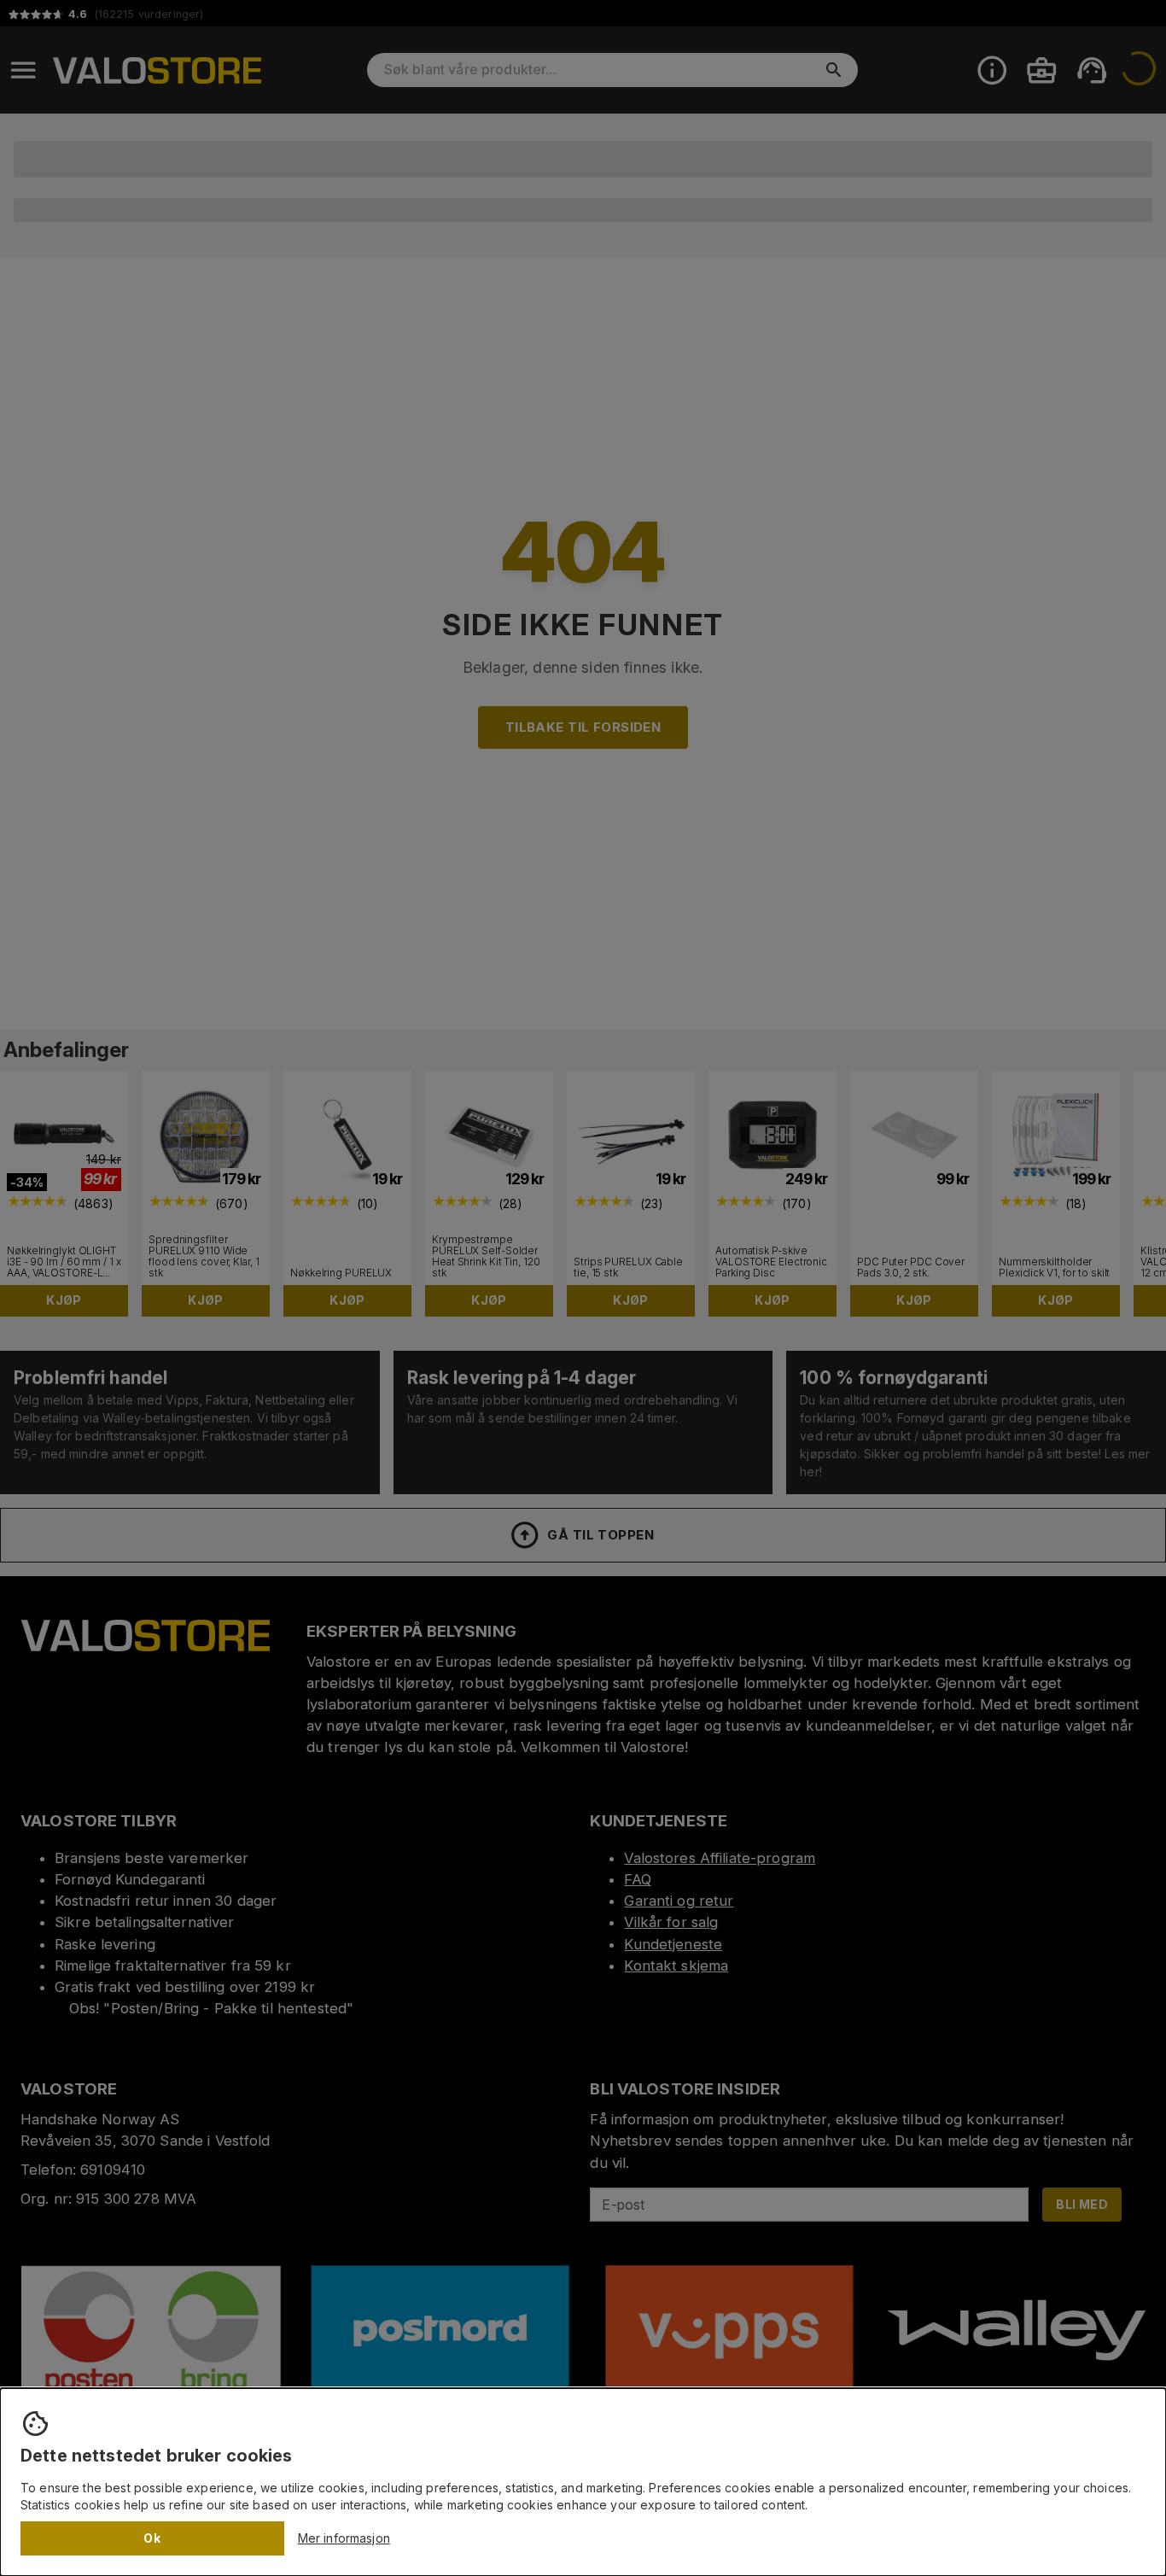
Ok (152, 2538)
